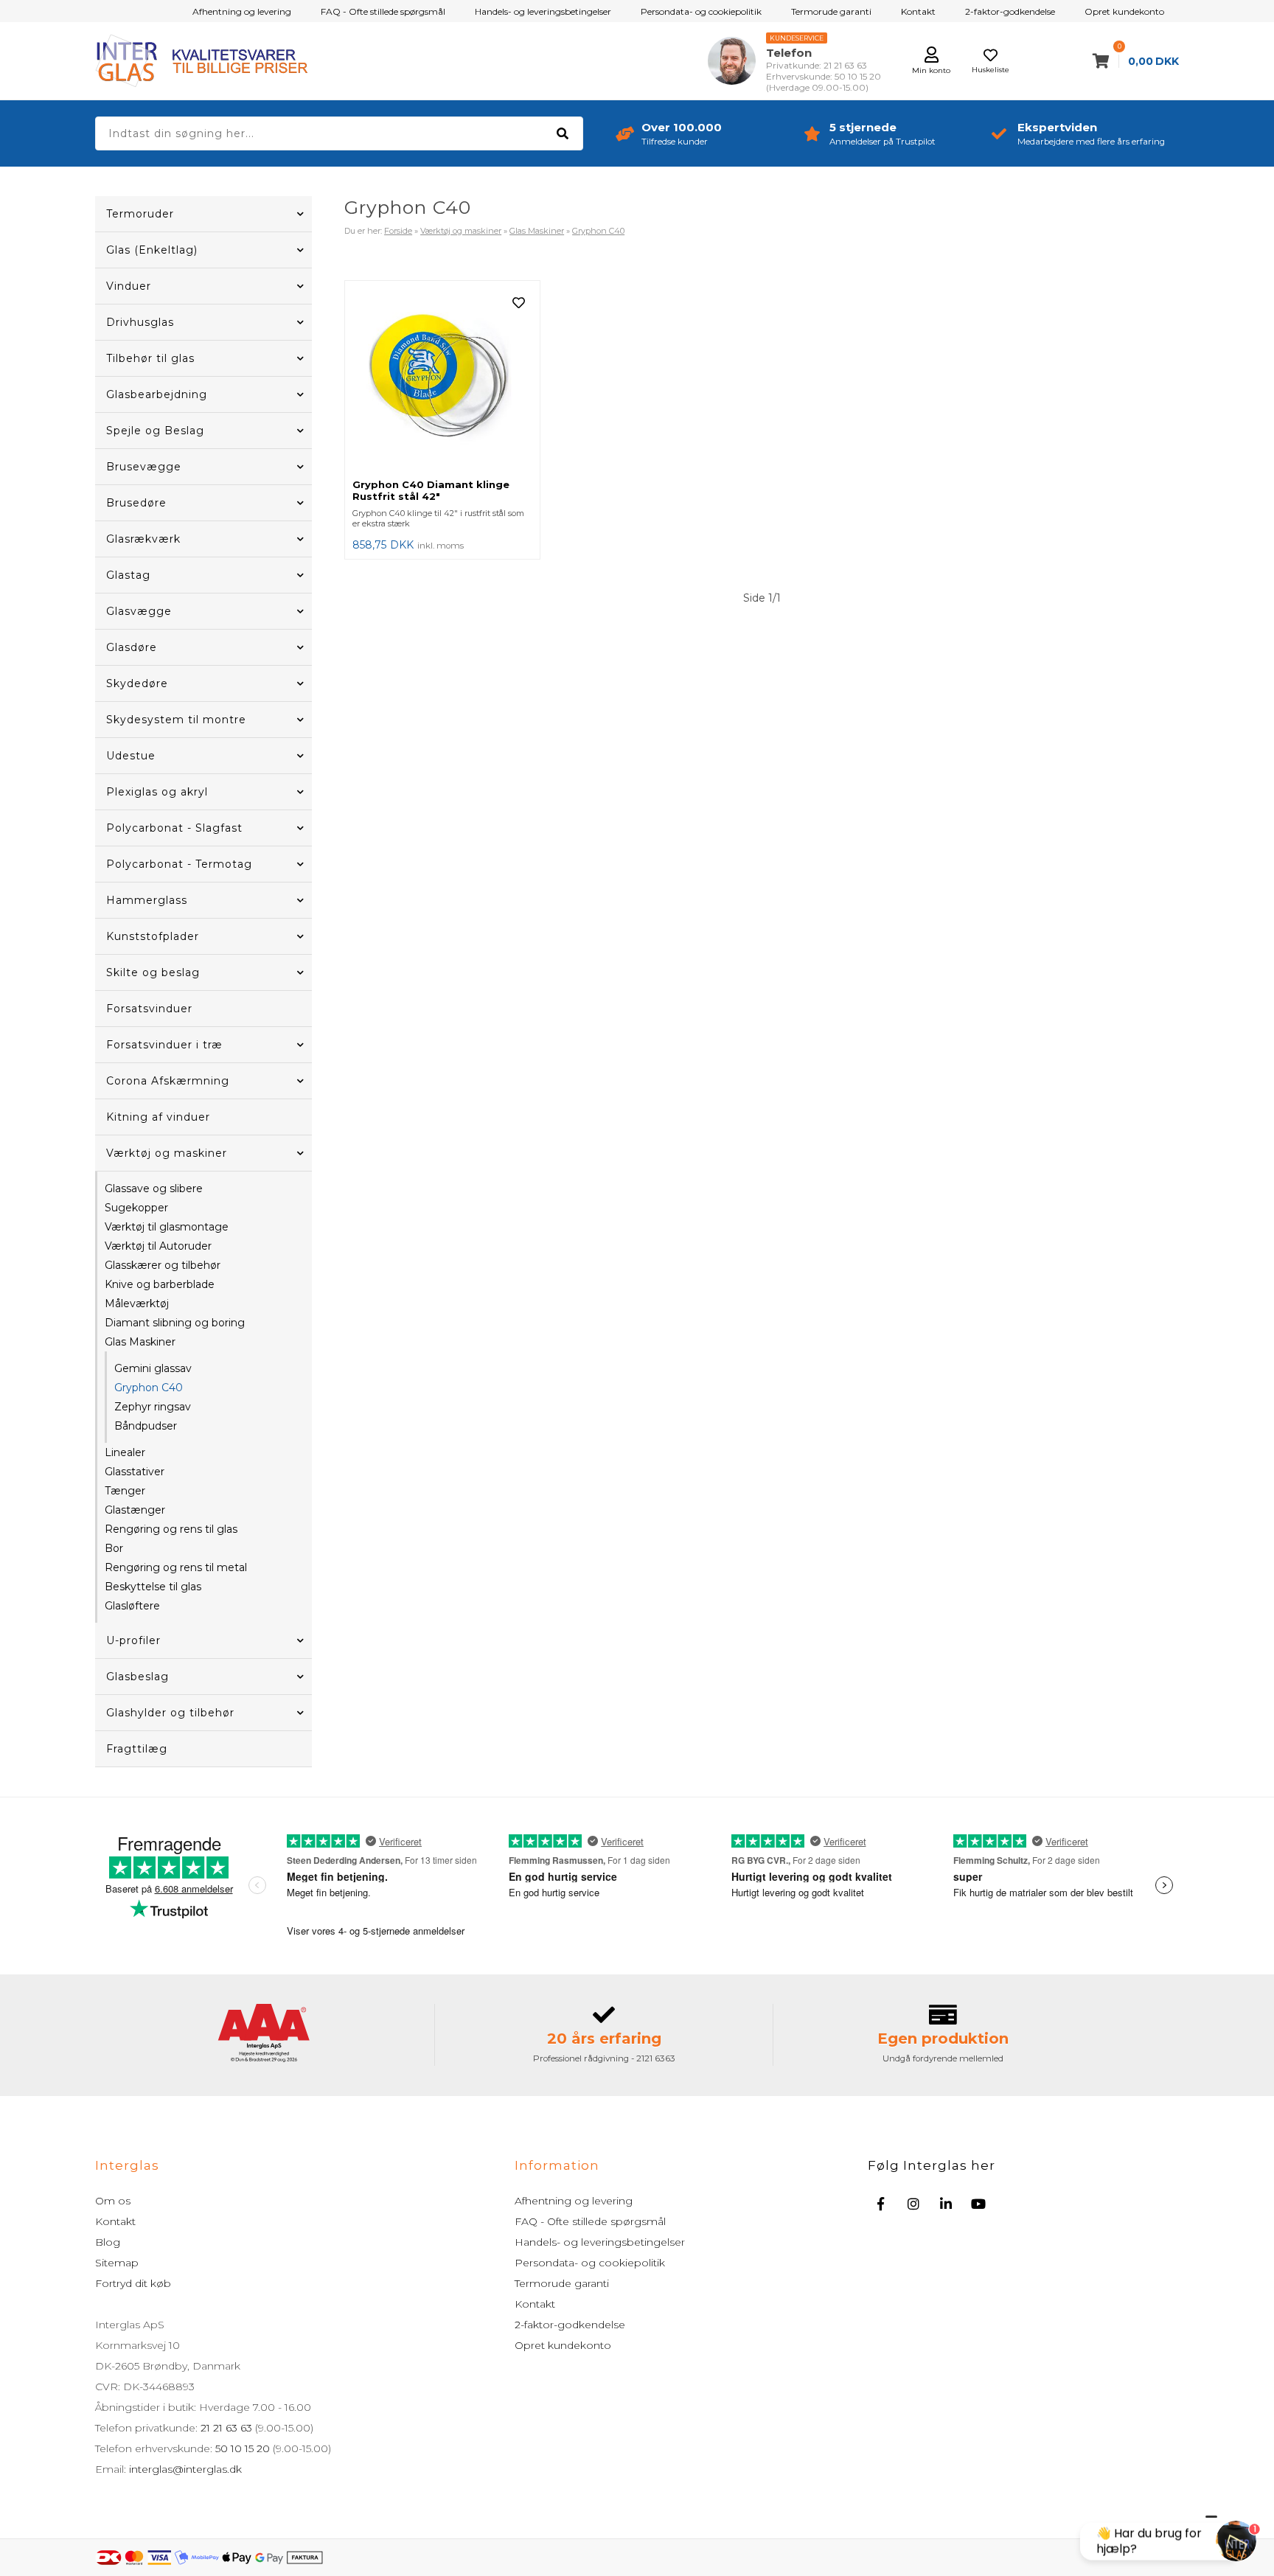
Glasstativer (135, 1472)
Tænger (125, 1491)
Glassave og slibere (154, 1188)
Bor (114, 1548)
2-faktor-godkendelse (1010, 11)
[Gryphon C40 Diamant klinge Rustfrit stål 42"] (442, 380)
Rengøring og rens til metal (176, 1567)
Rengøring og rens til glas (171, 1529)
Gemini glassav (153, 1368)
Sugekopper (136, 1208)
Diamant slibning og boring (175, 1323)
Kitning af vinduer (158, 1117)
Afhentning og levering (242, 11)
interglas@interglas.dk (185, 2469)
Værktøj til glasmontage (167, 1227)
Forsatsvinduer (149, 1009)
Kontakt (918, 11)
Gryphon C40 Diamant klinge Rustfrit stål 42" (431, 490)
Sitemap (117, 2263)
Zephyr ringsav (153, 1407)
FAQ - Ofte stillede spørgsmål (383, 11)
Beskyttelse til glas (153, 1587)
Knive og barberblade (160, 1284)
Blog (108, 2242)
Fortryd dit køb (133, 2283)
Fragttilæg (137, 1749)
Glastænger (135, 1510)
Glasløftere (132, 1606)
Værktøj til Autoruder (158, 1246)
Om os (113, 2201)
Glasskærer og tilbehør (163, 1265)
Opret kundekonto (1124, 11)
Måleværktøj (137, 1303)
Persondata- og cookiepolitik (701, 11)
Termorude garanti (831, 11)
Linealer (125, 1452)
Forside (398, 231)
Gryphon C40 (149, 1388)
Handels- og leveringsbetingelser (543, 11)
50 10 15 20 (243, 2448)
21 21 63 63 (226, 2428)
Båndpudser (146, 1426)
